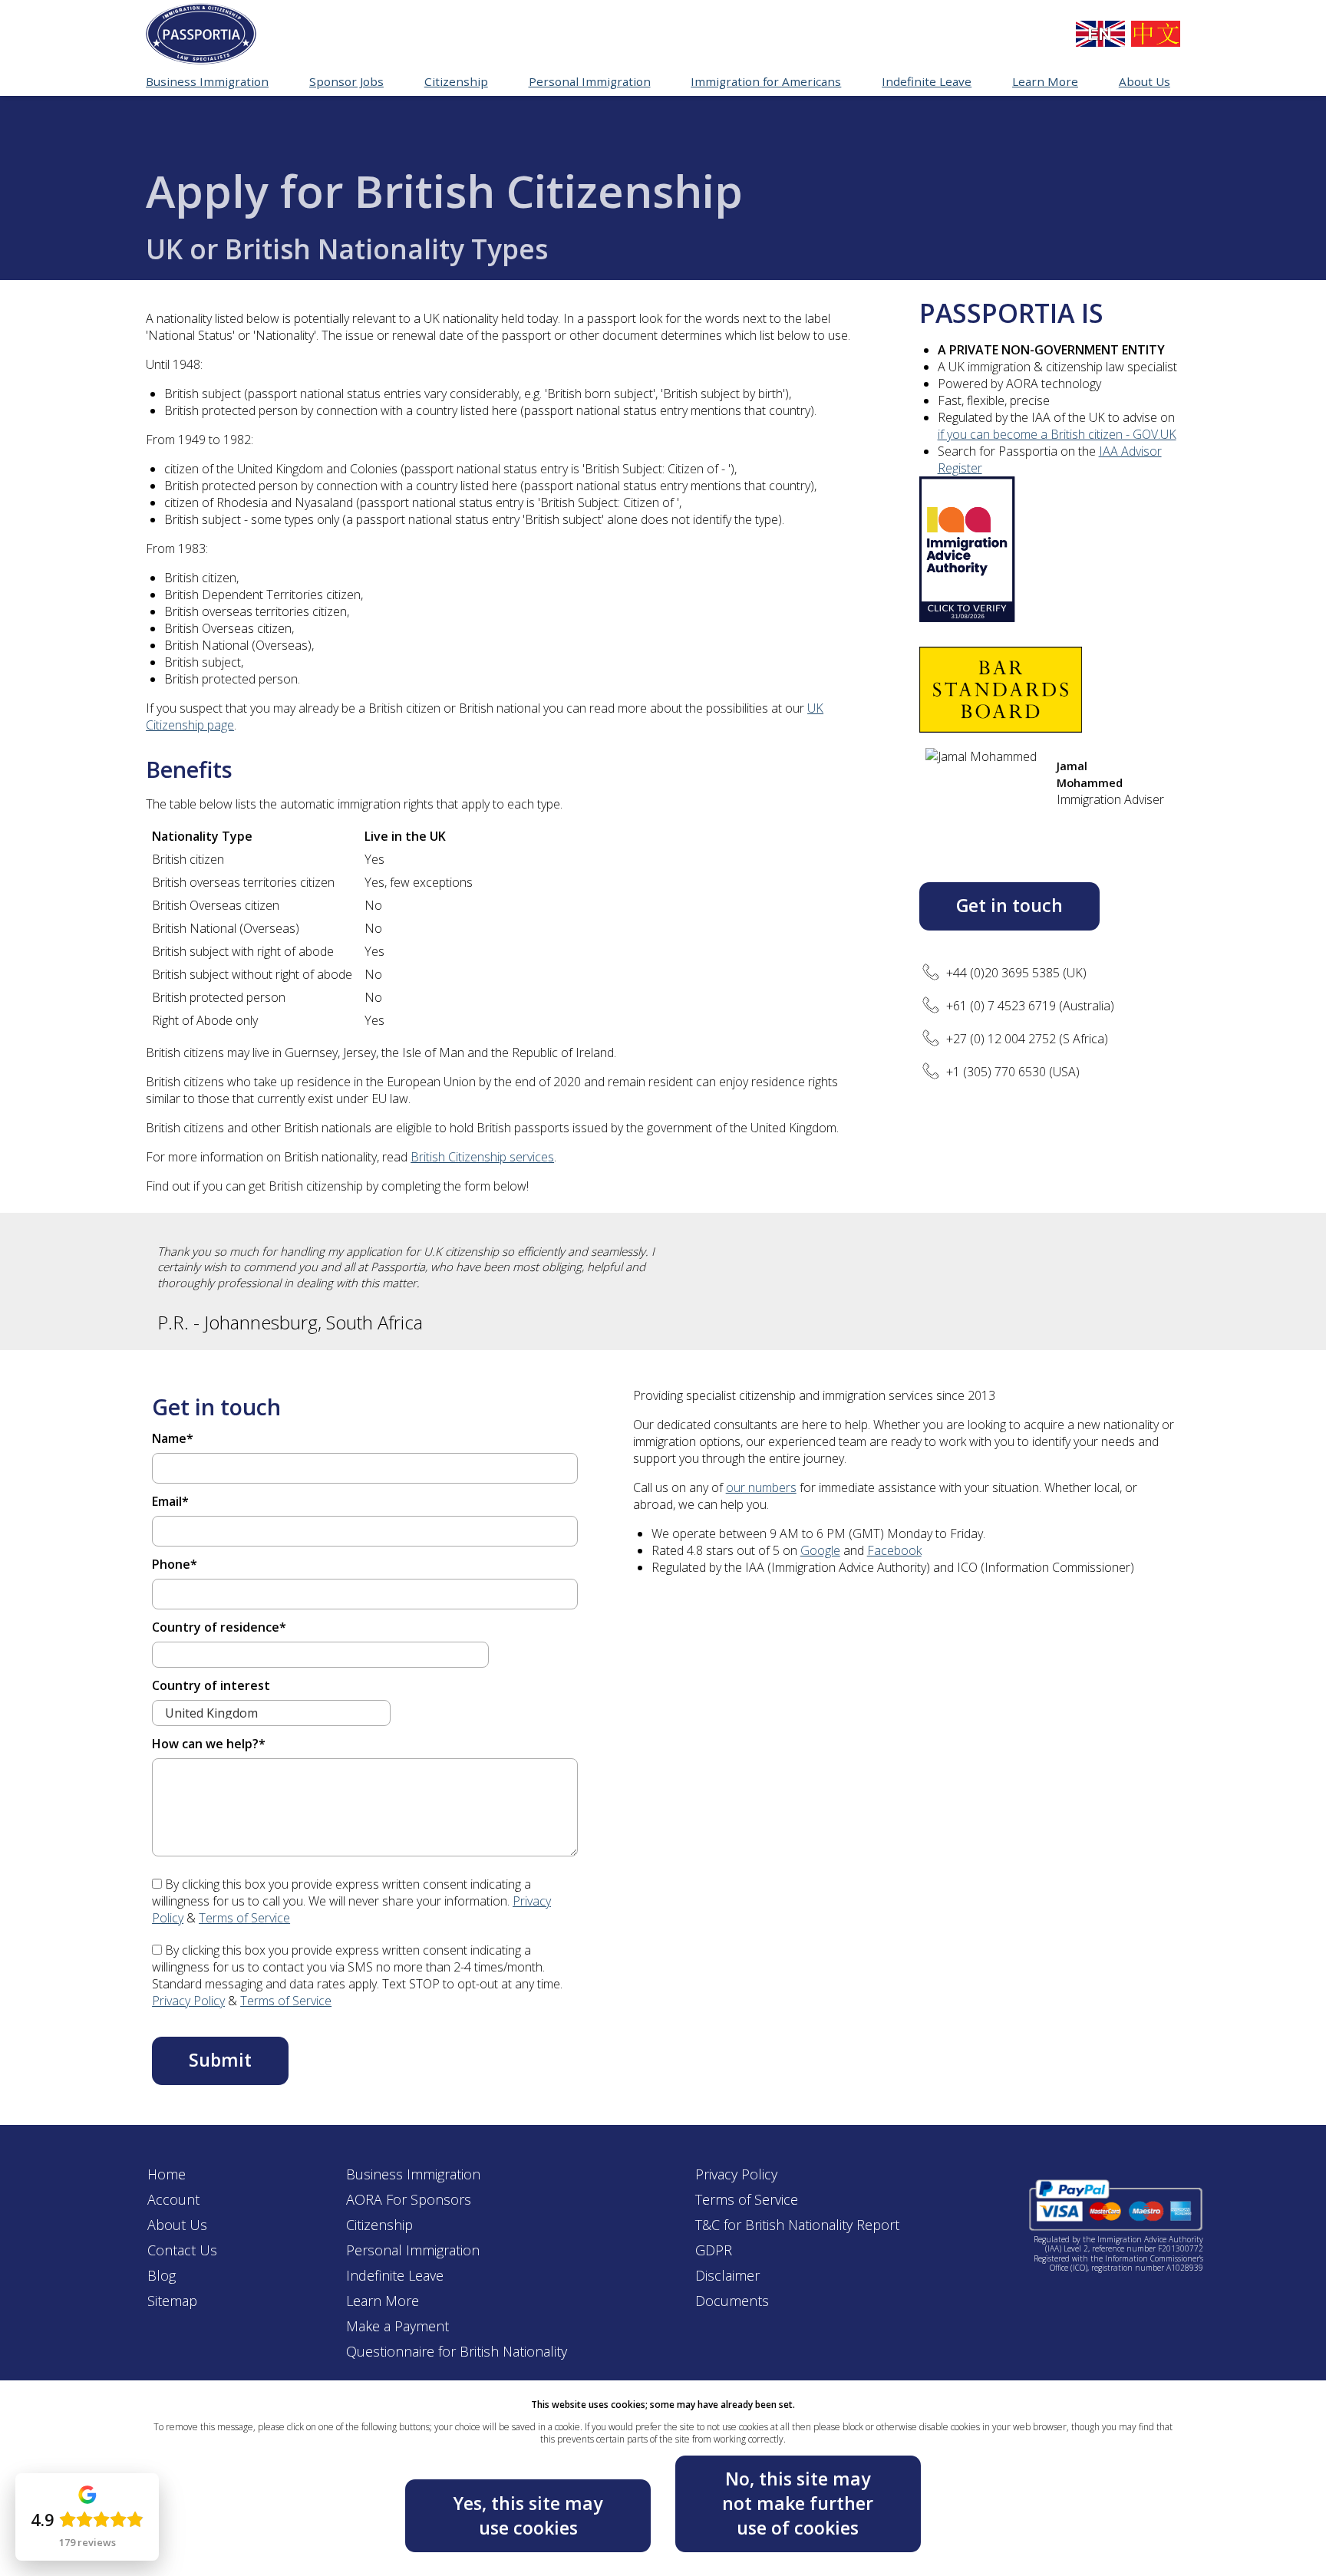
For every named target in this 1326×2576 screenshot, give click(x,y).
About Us (177, 2225)
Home (167, 2174)
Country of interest (211, 1685)
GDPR (714, 2250)
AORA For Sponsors (409, 2199)
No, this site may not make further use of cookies (798, 2503)
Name (173, 1438)
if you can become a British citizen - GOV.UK (1057, 434)
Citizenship (379, 2225)
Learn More (383, 2301)
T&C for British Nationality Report (797, 2225)
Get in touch (1009, 905)
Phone (175, 1564)
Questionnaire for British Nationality (457, 2351)
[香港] (1156, 34)
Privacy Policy (188, 2001)
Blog (162, 2275)
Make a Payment (397, 2326)
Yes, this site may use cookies (528, 2515)
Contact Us (182, 2250)
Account (173, 2199)
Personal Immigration (413, 2250)
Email (170, 1501)
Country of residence (219, 1627)
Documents (732, 2301)
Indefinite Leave (395, 2275)
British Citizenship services (482, 1157)
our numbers (761, 1487)
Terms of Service (244, 1918)
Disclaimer (727, 2275)
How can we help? (209, 1744)
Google (820, 1550)
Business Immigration (413, 2174)
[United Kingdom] (1100, 34)
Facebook (894, 1550)
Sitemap (172, 2301)
